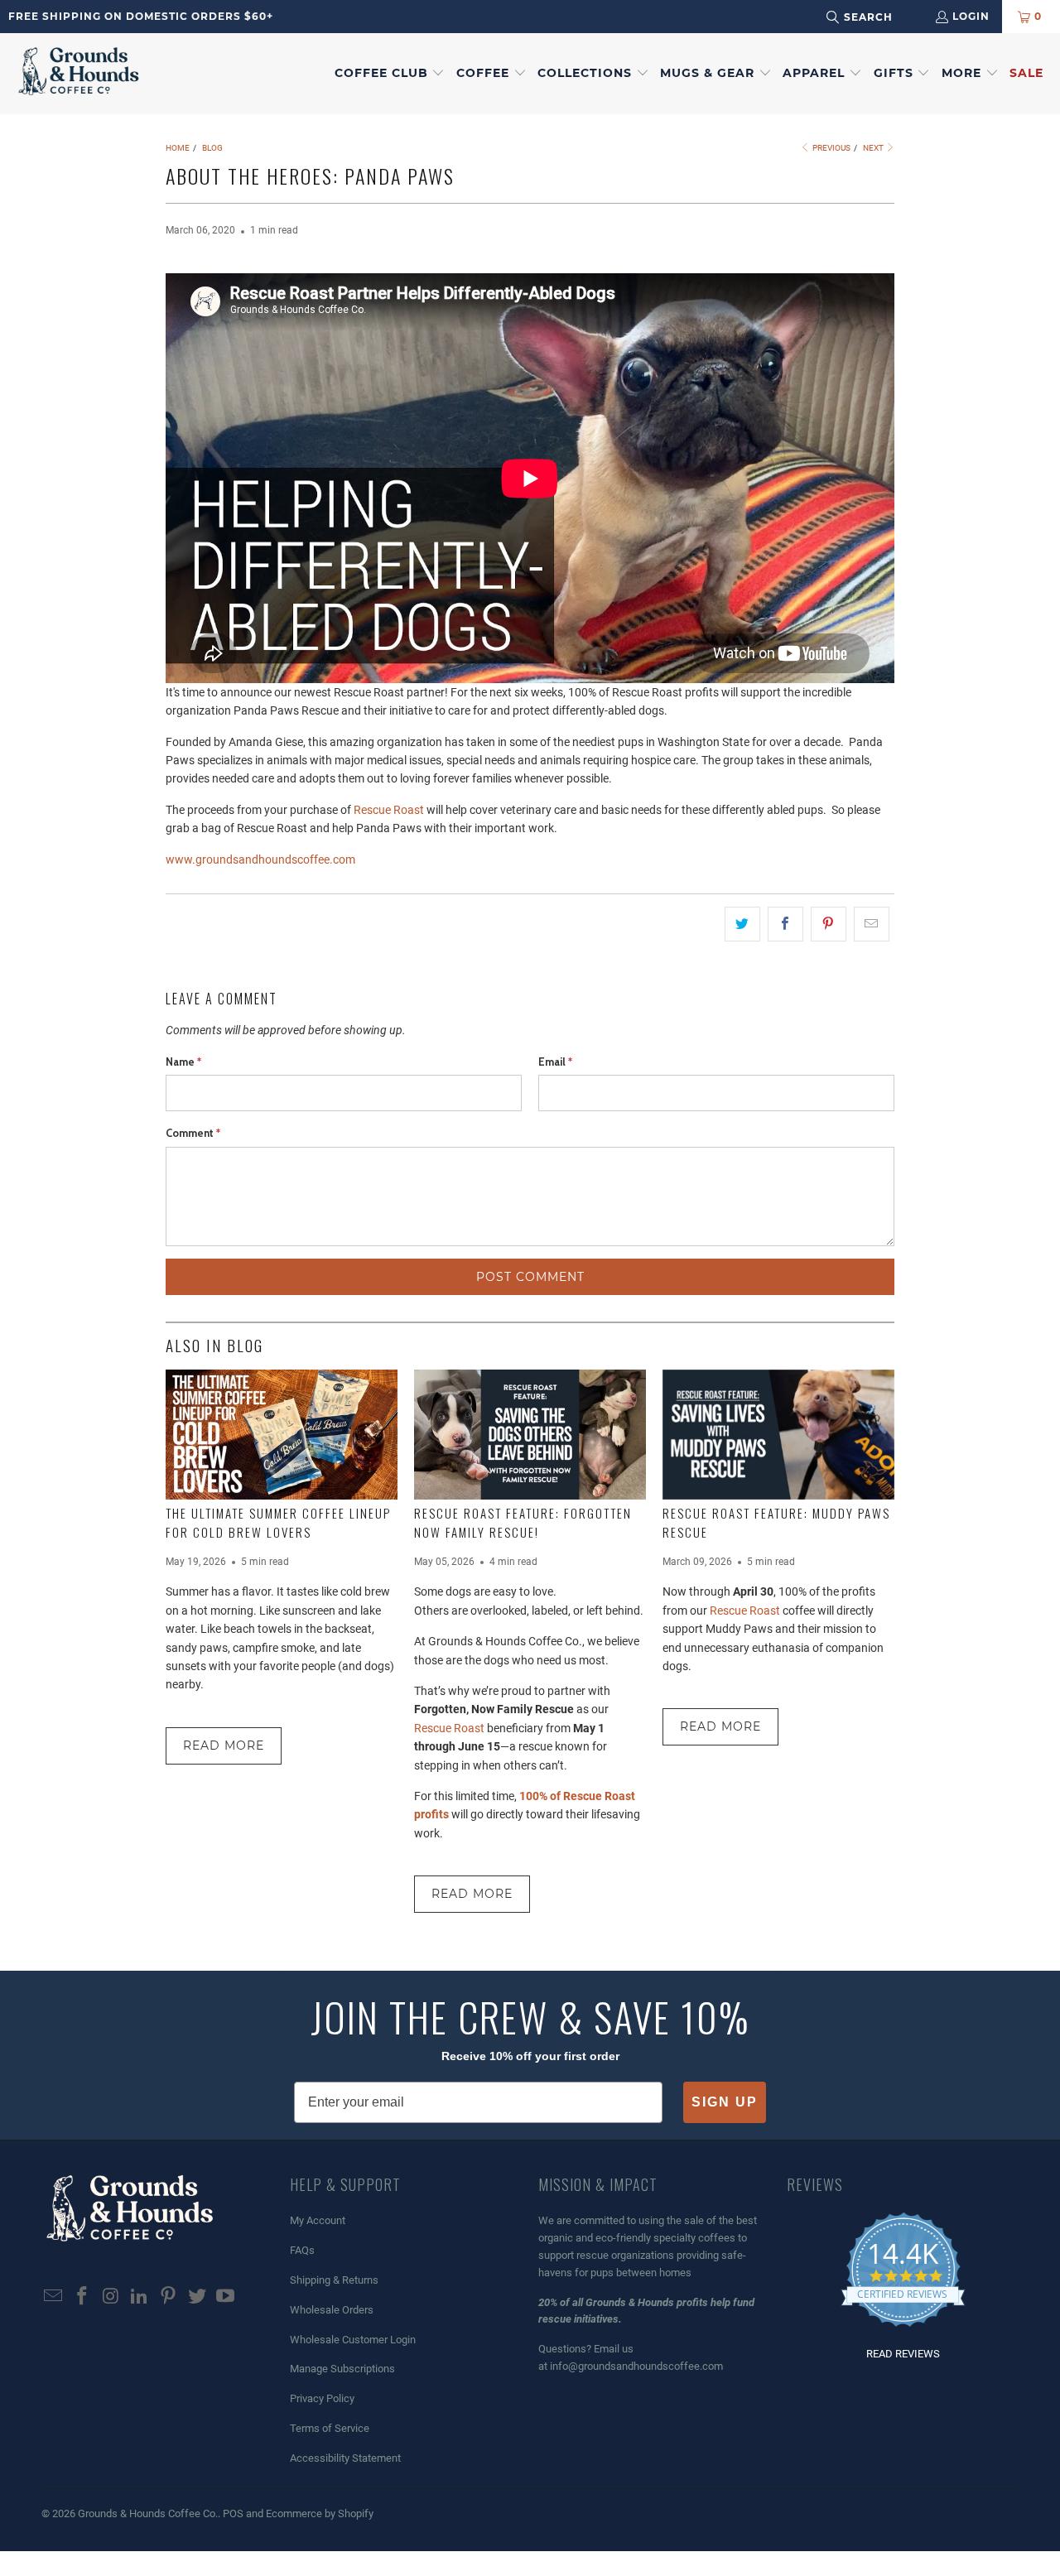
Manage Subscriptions (342, 2369)
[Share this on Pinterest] (829, 924)
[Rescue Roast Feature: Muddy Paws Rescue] (778, 1435)
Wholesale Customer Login (353, 2340)
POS (233, 2513)
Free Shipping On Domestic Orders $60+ (141, 16)
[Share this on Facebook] (785, 924)
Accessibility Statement (345, 2458)
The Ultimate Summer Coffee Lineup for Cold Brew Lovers (278, 1522)
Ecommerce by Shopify (320, 2513)
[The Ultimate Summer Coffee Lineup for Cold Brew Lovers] (282, 1435)
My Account (318, 2220)
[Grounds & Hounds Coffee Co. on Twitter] (197, 2297)
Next (874, 148)
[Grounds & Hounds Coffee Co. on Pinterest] (169, 2297)
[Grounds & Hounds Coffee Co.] (79, 74)
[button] (390, 74)
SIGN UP (725, 2102)
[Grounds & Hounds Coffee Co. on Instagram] (111, 2297)
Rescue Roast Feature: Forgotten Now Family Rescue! (523, 1522)
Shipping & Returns (334, 2280)
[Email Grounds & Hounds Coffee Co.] (54, 2297)
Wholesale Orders (332, 2310)
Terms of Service (330, 2428)
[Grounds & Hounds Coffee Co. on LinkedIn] (140, 2297)
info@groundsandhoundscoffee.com (636, 2366)
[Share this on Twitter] (742, 924)
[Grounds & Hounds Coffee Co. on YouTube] (226, 2297)
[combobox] (881, 17)
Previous (831, 148)
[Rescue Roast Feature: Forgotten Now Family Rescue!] (530, 1435)
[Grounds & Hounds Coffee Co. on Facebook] (83, 2297)
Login (971, 16)
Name (183, 1062)
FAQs (302, 2250)
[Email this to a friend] (872, 924)
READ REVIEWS (903, 2354)
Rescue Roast (389, 810)
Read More (224, 1745)
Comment (193, 1133)
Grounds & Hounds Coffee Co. (148, 2513)
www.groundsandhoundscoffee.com (262, 859)
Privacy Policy (322, 2398)
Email (555, 1062)
